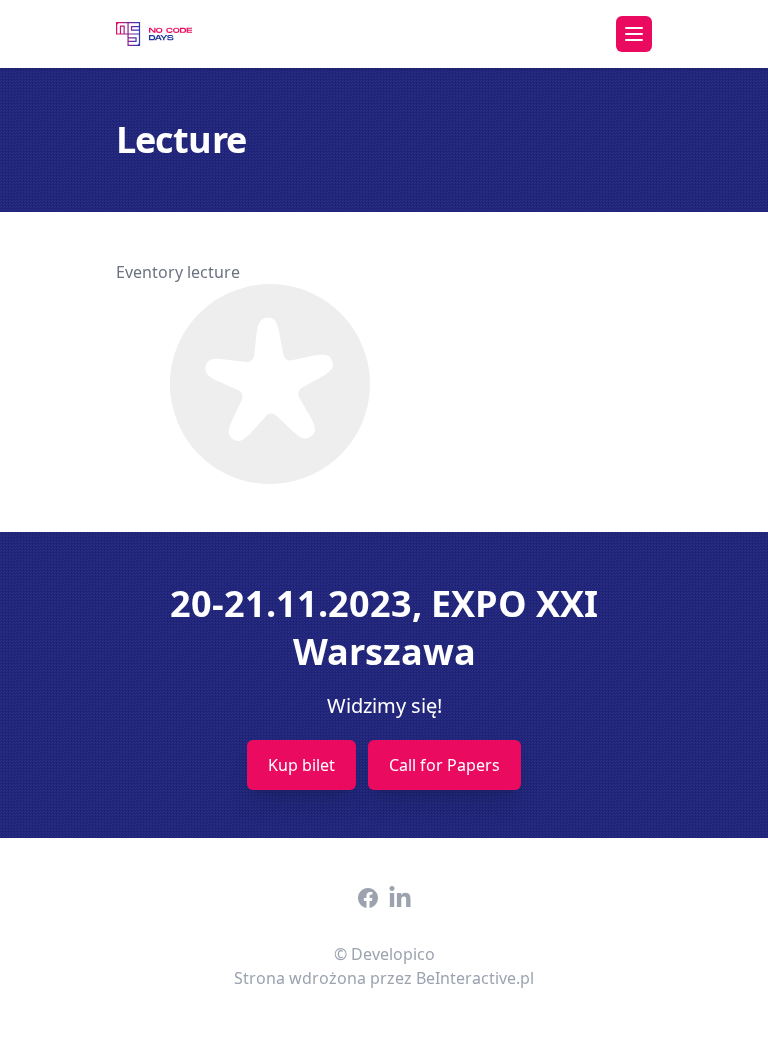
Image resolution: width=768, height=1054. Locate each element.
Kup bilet (301, 765)
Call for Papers (444, 765)
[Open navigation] (634, 34)
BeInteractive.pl (475, 978)
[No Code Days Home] (154, 34)
